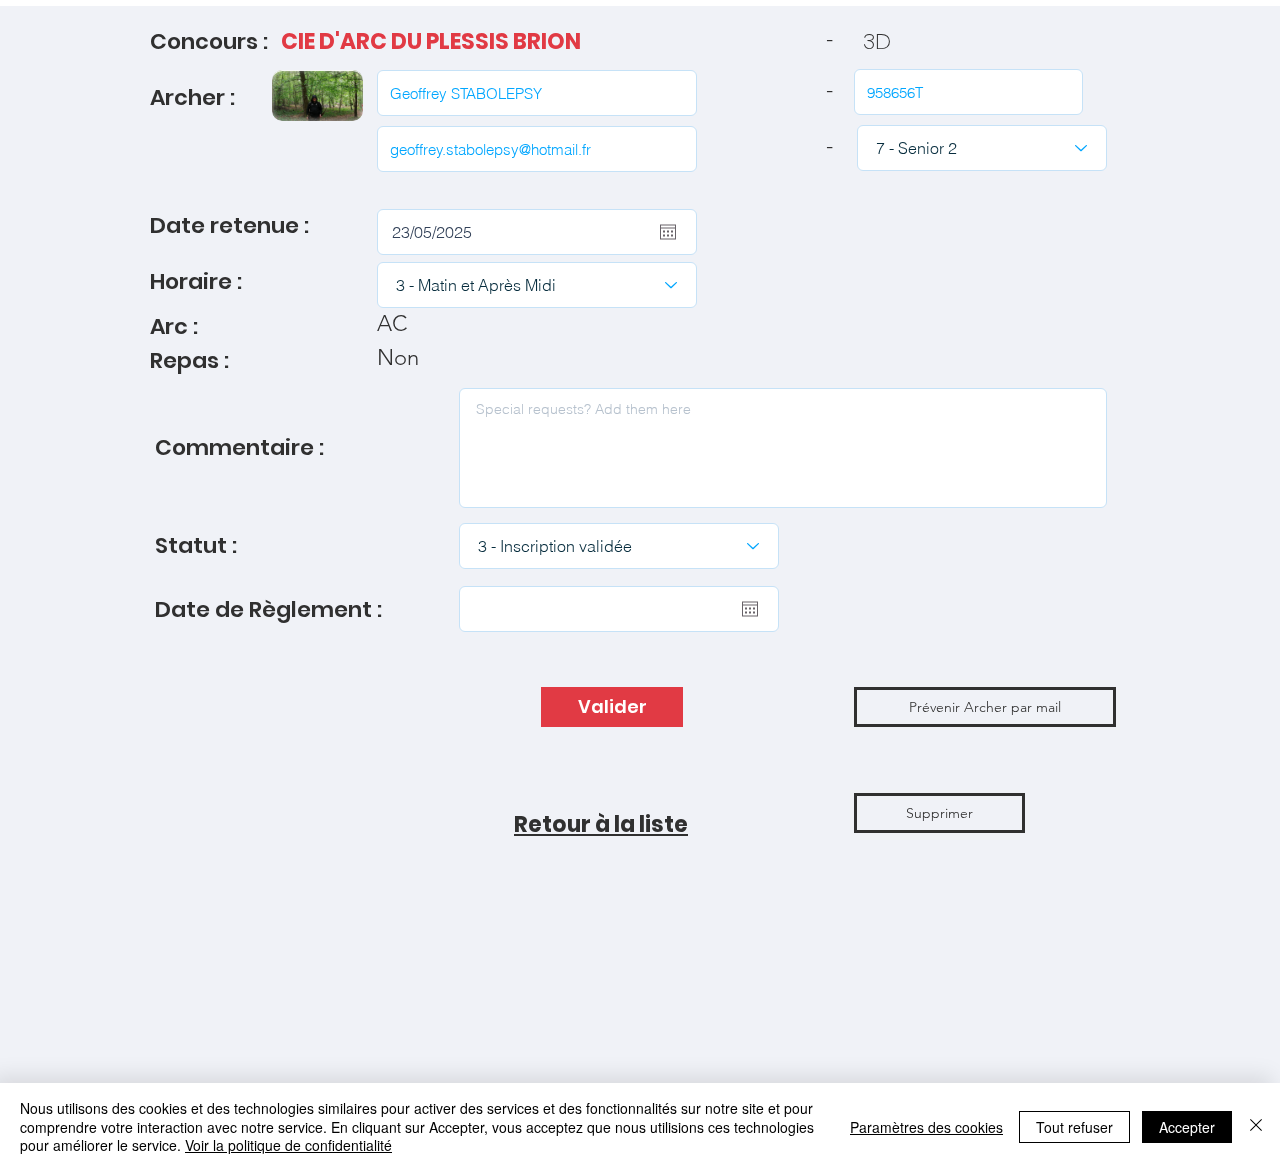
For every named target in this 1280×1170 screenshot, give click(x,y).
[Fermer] (1256, 1126)
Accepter (1187, 1127)
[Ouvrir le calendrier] (668, 232)
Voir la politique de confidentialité (288, 1145)
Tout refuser (1074, 1127)
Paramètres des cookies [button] (926, 1127)
